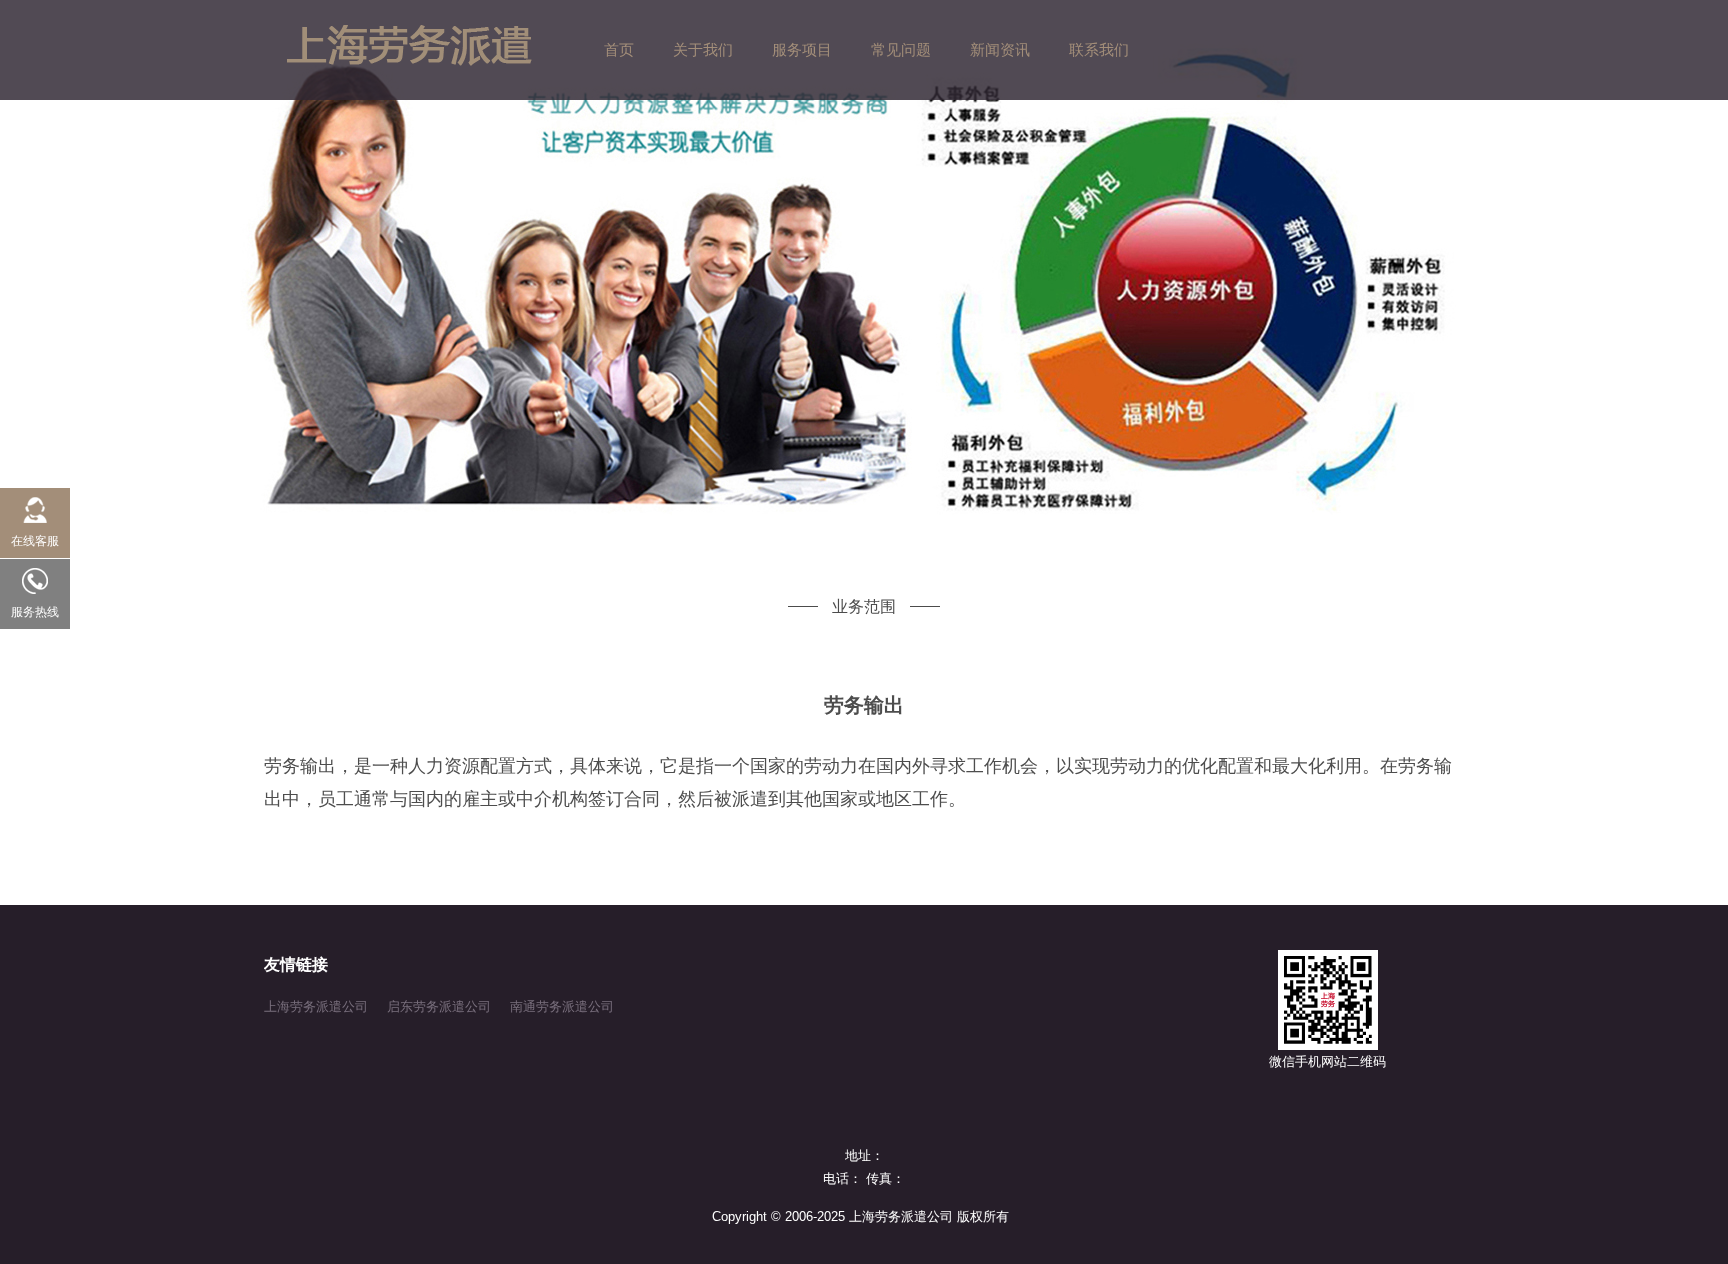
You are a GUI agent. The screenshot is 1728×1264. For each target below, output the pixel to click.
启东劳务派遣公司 (439, 1006)
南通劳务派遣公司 (562, 1006)
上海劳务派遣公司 (316, 1006)
